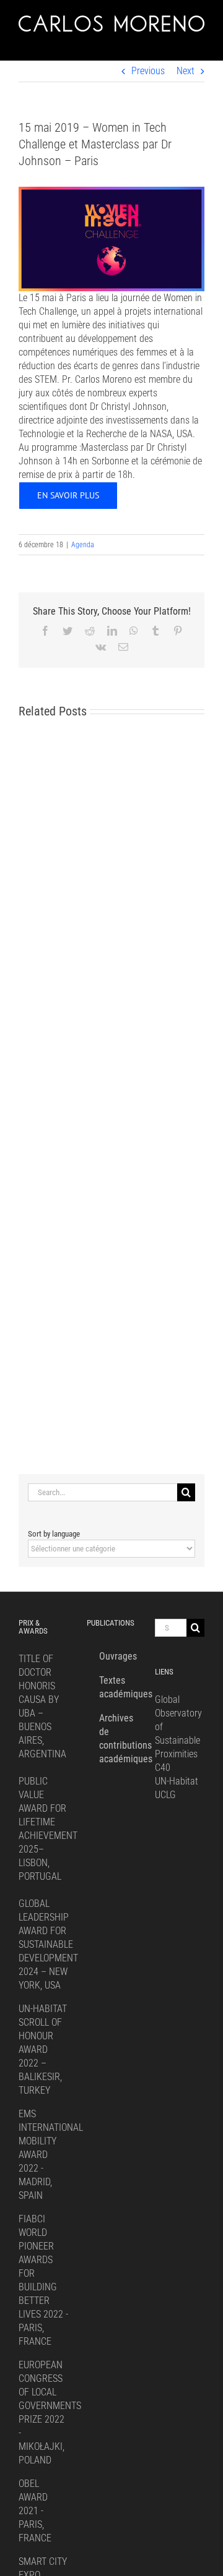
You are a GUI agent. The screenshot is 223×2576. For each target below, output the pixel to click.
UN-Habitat (177, 1781)
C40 (163, 1768)
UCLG (165, 1795)
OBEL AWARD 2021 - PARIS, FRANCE (35, 2511)
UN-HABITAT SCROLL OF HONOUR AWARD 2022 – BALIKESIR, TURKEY (43, 2049)
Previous (148, 71)
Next (186, 71)
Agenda (83, 545)
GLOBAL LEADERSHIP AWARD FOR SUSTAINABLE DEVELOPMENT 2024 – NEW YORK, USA (48, 1944)
